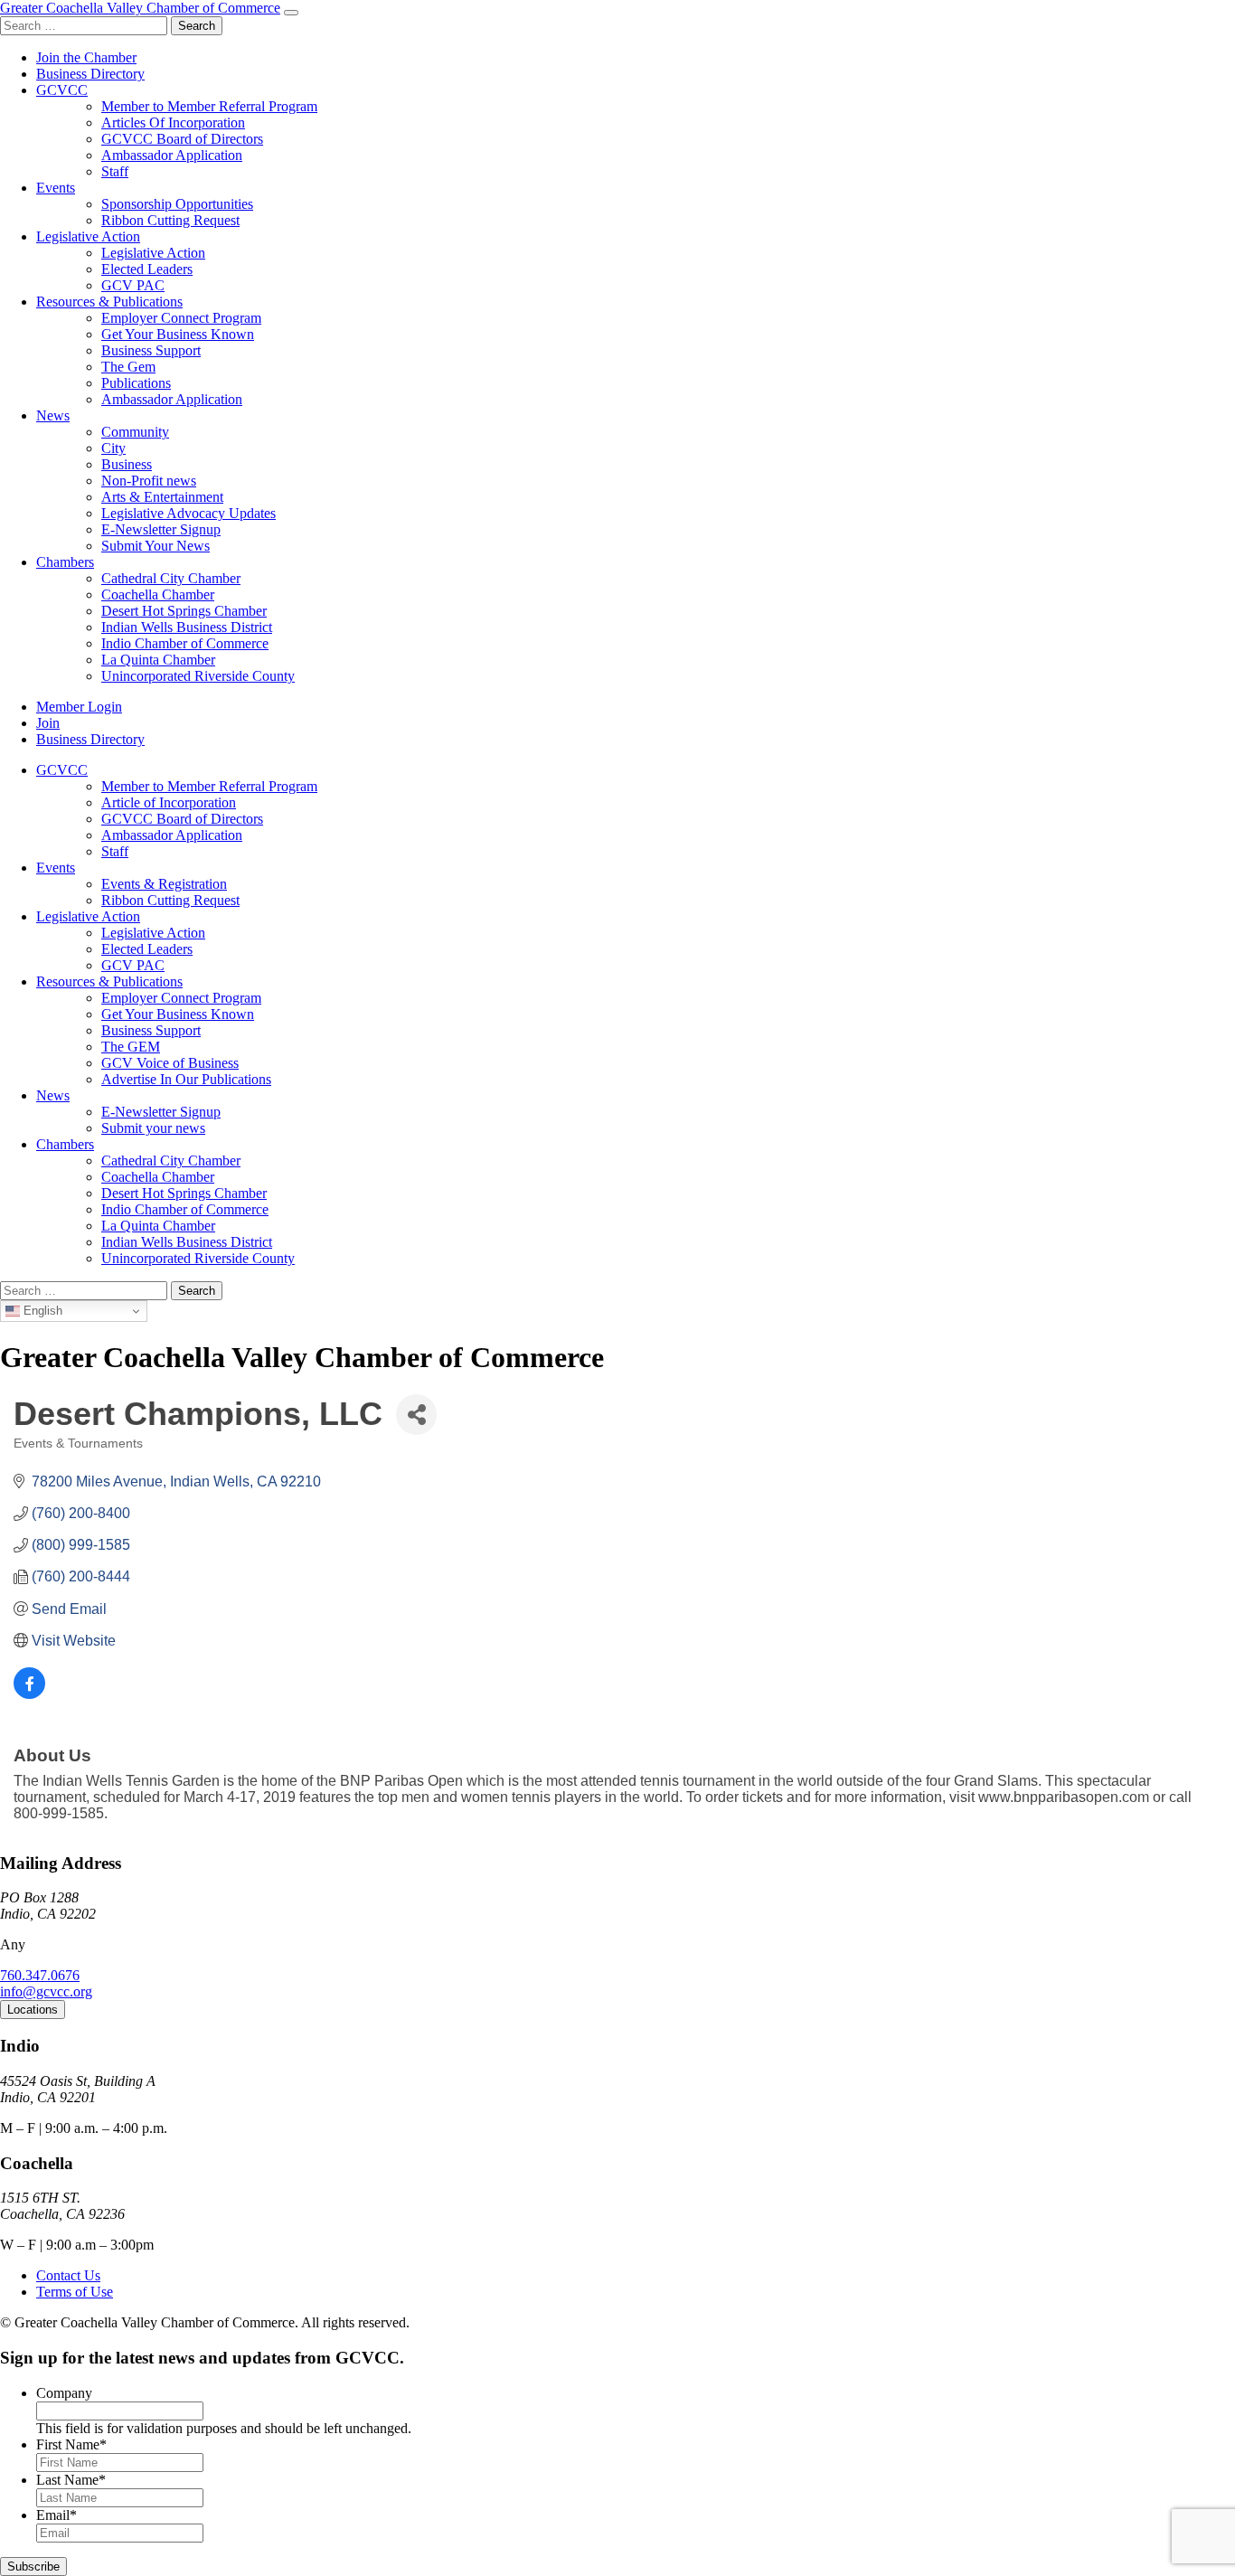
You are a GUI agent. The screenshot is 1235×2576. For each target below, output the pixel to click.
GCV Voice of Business (170, 1063)
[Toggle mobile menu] (291, 13)
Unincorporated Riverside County (198, 676)
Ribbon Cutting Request (170, 220)
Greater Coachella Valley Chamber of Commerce (140, 8)
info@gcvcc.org (46, 1991)
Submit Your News (156, 546)
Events (56, 188)
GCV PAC (133, 285)
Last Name (71, 2480)
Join (48, 723)
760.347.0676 (40, 1975)
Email (57, 2515)
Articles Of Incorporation (173, 123)
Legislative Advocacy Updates (189, 513)
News (53, 415)
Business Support (151, 350)
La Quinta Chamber (158, 660)
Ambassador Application (172, 155)
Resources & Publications (109, 302)
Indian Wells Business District (187, 627)
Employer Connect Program (181, 318)
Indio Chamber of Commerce (185, 643)
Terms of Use (75, 2292)
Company (64, 2393)
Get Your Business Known (178, 334)
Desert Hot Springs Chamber (184, 611)
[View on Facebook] (29, 1694)
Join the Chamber (86, 57)
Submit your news (153, 1128)
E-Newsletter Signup (161, 529)
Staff (115, 171)
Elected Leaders (147, 269)
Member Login (79, 707)
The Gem (128, 367)
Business (127, 464)
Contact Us (68, 2275)
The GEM (131, 1047)
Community (135, 432)
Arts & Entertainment (162, 497)
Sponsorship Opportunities (177, 204)
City (113, 448)
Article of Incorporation (169, 802)
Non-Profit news (149, 481)
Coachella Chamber (158, 594)
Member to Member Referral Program (209, 106)
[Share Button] (416, 1415)
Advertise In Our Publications (186, 1079)
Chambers (65, 562)
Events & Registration (164, 884)
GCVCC (62, 90)
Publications (136, 383)
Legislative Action (88, 236)
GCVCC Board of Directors (182, 139)
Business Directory (90, 74)
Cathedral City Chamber (171, 578)
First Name (71, 2444)
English (41, 1311)
